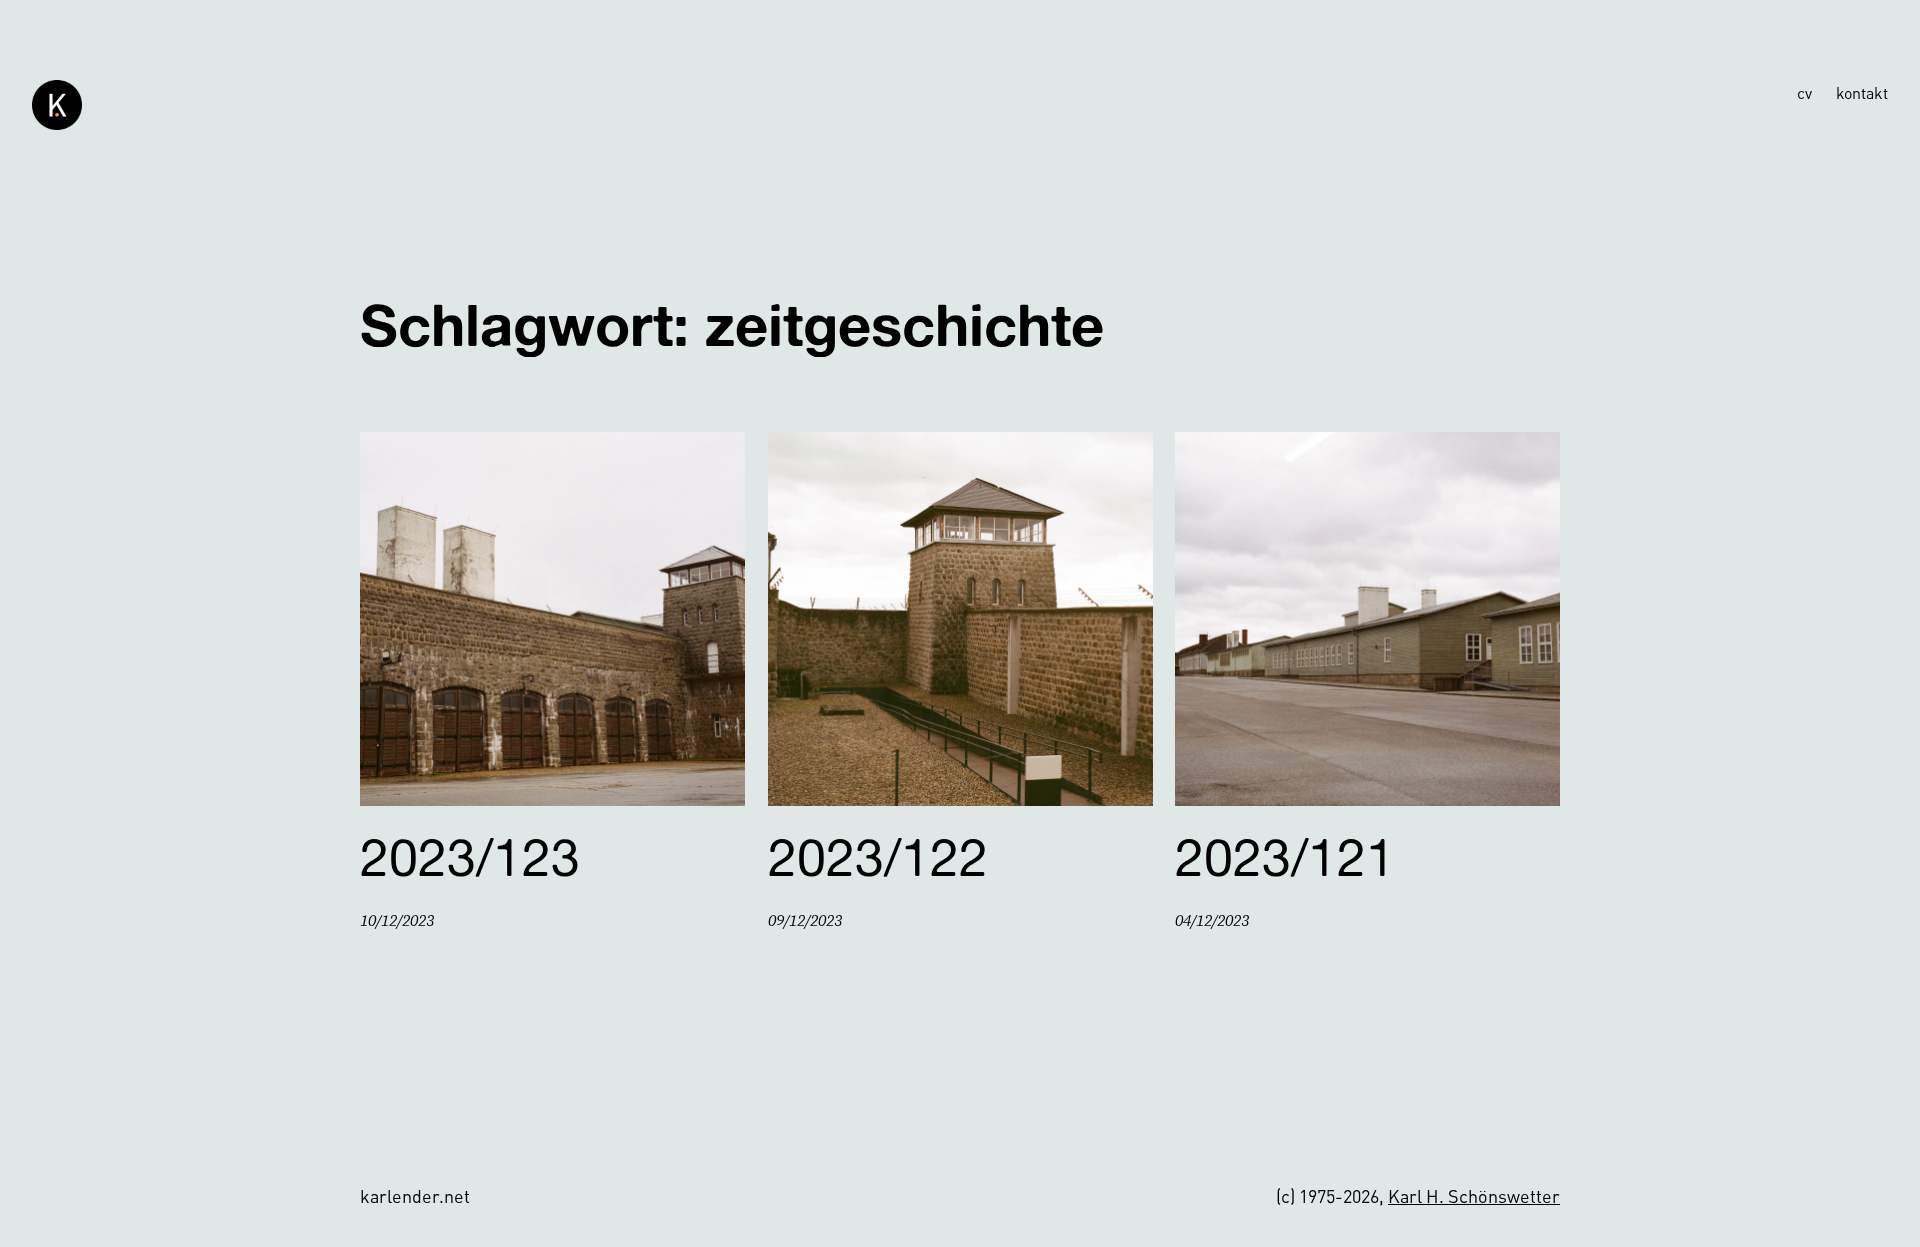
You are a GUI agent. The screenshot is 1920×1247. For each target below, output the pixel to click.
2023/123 (470, 857)
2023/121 (1285, 857)
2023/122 (878, 857)
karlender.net (415, 1195)
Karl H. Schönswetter (1474, 1195)
